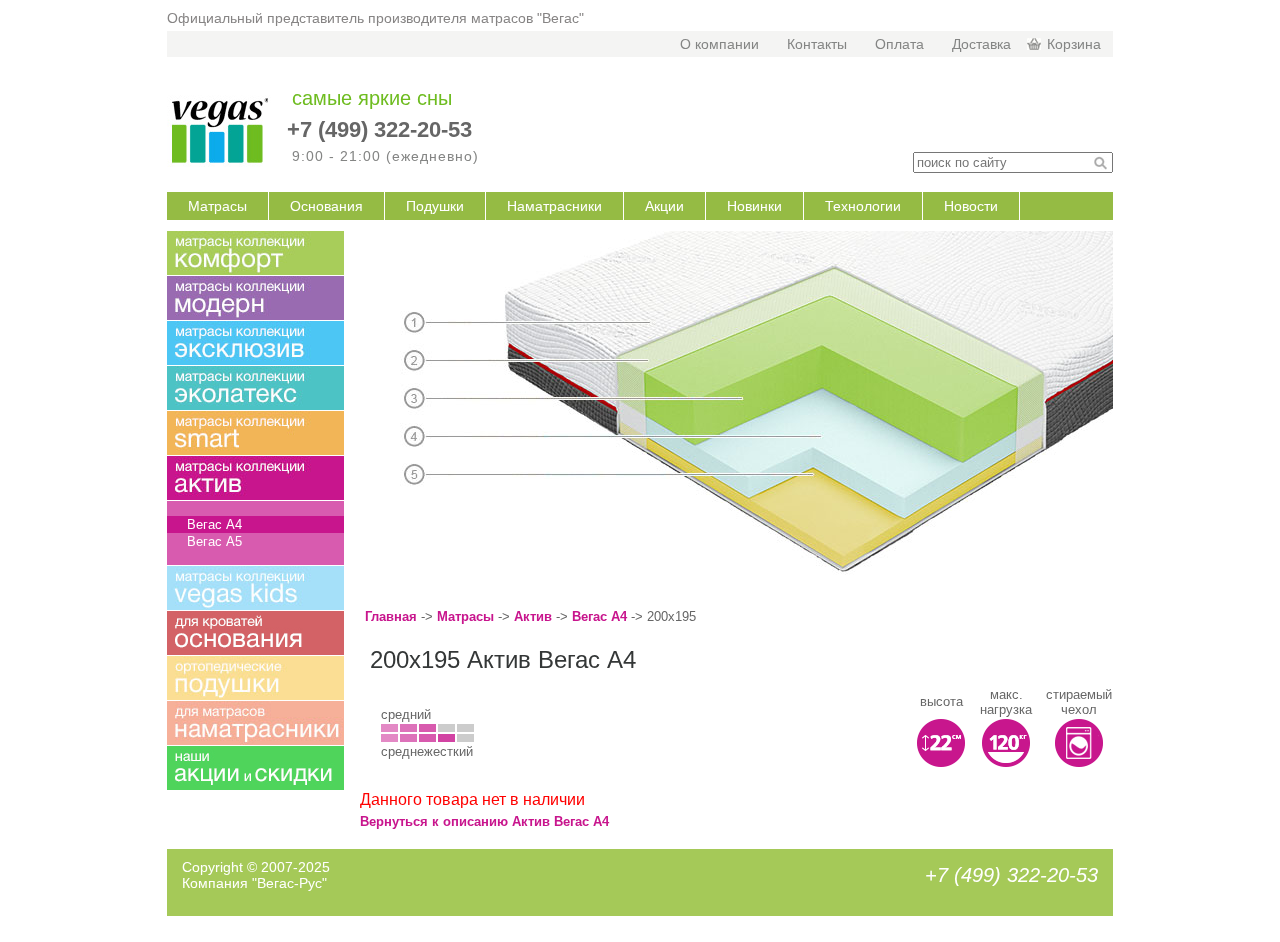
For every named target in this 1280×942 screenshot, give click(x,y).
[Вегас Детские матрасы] (255, 588)
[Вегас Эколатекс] (255, 388)
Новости (971, 206)
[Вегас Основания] (255, 633)
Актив (533, 616)
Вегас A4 (599, 616)
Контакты (817, 44)
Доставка (981, 44)
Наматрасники (554, 206)
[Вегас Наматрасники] (255, 723)
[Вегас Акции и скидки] (255, 768)
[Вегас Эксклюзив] (255, 343)
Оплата (899, 44)
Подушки (435, 206)
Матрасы (217, 206)
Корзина (1074, 44)
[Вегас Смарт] (255, 433)
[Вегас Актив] (255, 478)
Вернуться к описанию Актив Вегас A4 (484, 821)
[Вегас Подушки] (255, 678)
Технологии (863, 206)
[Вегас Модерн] (255, 298)
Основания (326, 206)
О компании (719, 44)
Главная (391, 616)
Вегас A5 (214, 541)
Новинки (754, 206)
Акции (664, 206)
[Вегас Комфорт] (255, 253)
